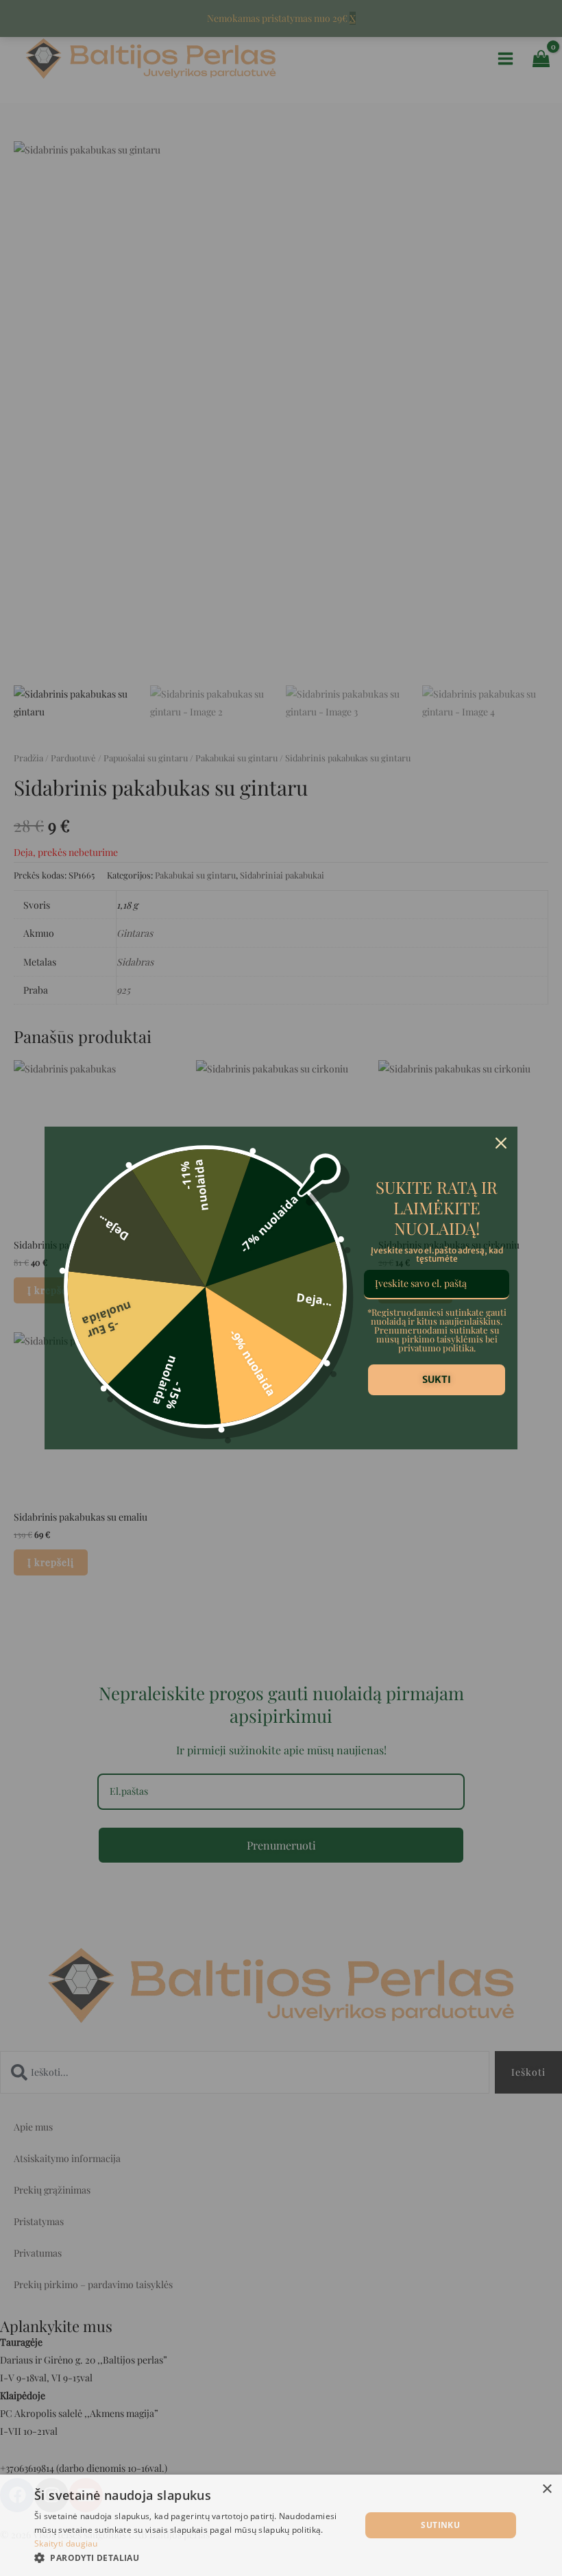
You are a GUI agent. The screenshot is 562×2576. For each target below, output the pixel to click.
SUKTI (437, 1379)
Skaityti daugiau (66, 2543)
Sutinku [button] (440, 2525)
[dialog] (281, 2525)
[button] (193, 2558)
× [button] (547, 2489)
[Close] (501, 1143)
